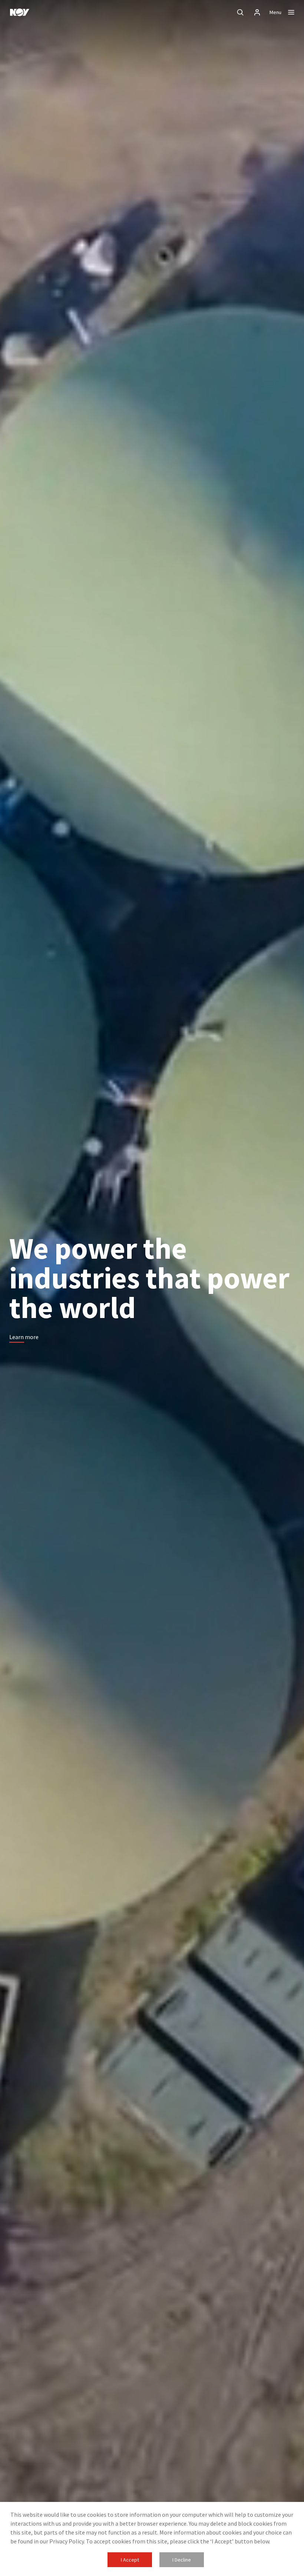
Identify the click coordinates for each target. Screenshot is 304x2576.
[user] (257, 12)
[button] (24, 1337)
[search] (240, 12)
